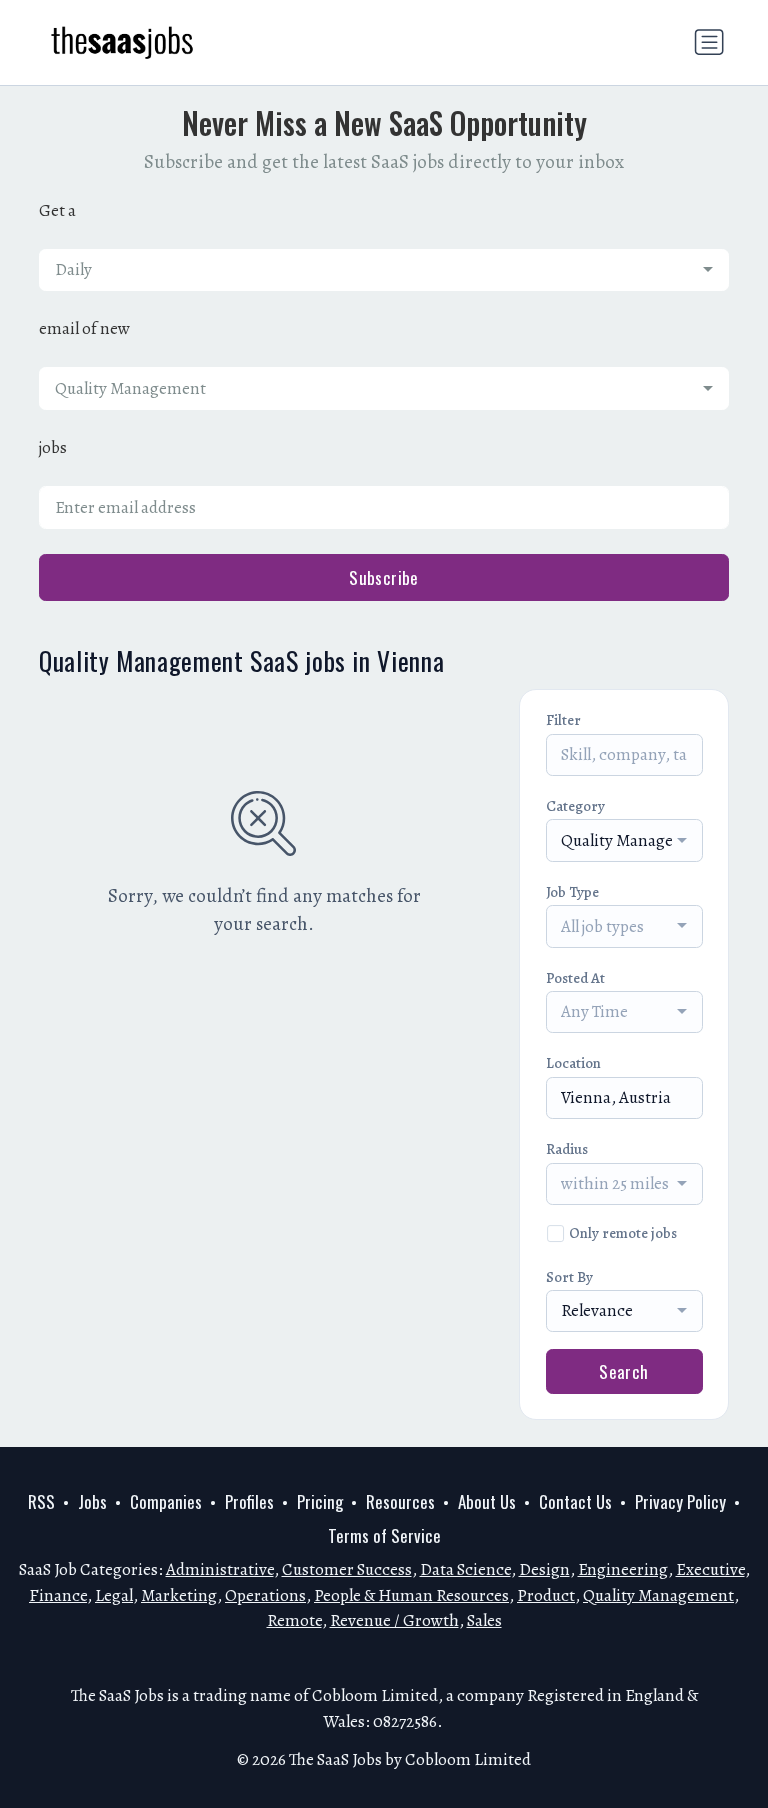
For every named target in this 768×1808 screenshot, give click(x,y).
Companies (166, 1501)
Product (546, 1595)
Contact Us (575, 1501)
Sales (484, 1620)
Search (624, 1371)
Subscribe (384, 577)
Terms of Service (384, 1535)
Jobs (92, 1501)
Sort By (569, 1277)
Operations (265, 1595)
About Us (487, 1501)
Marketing (179, 1595)
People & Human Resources (411, 1595)
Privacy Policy (680, 1501)
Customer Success (347, 1569)
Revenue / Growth (394, 1620)
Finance (58, 1595)
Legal (114, 1595)
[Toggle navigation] (709, 42)
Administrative (220, 1569)
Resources (400, 1501)
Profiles (249, 1501)
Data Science (465, 1569)
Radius (567, 1149)
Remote (294, 1620)
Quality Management (658, 1595)
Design (544, 1569)
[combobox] (384, 270)
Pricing (320, 1501)
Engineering (623, 1569)
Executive (710, 1569)
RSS (41, 1501)
